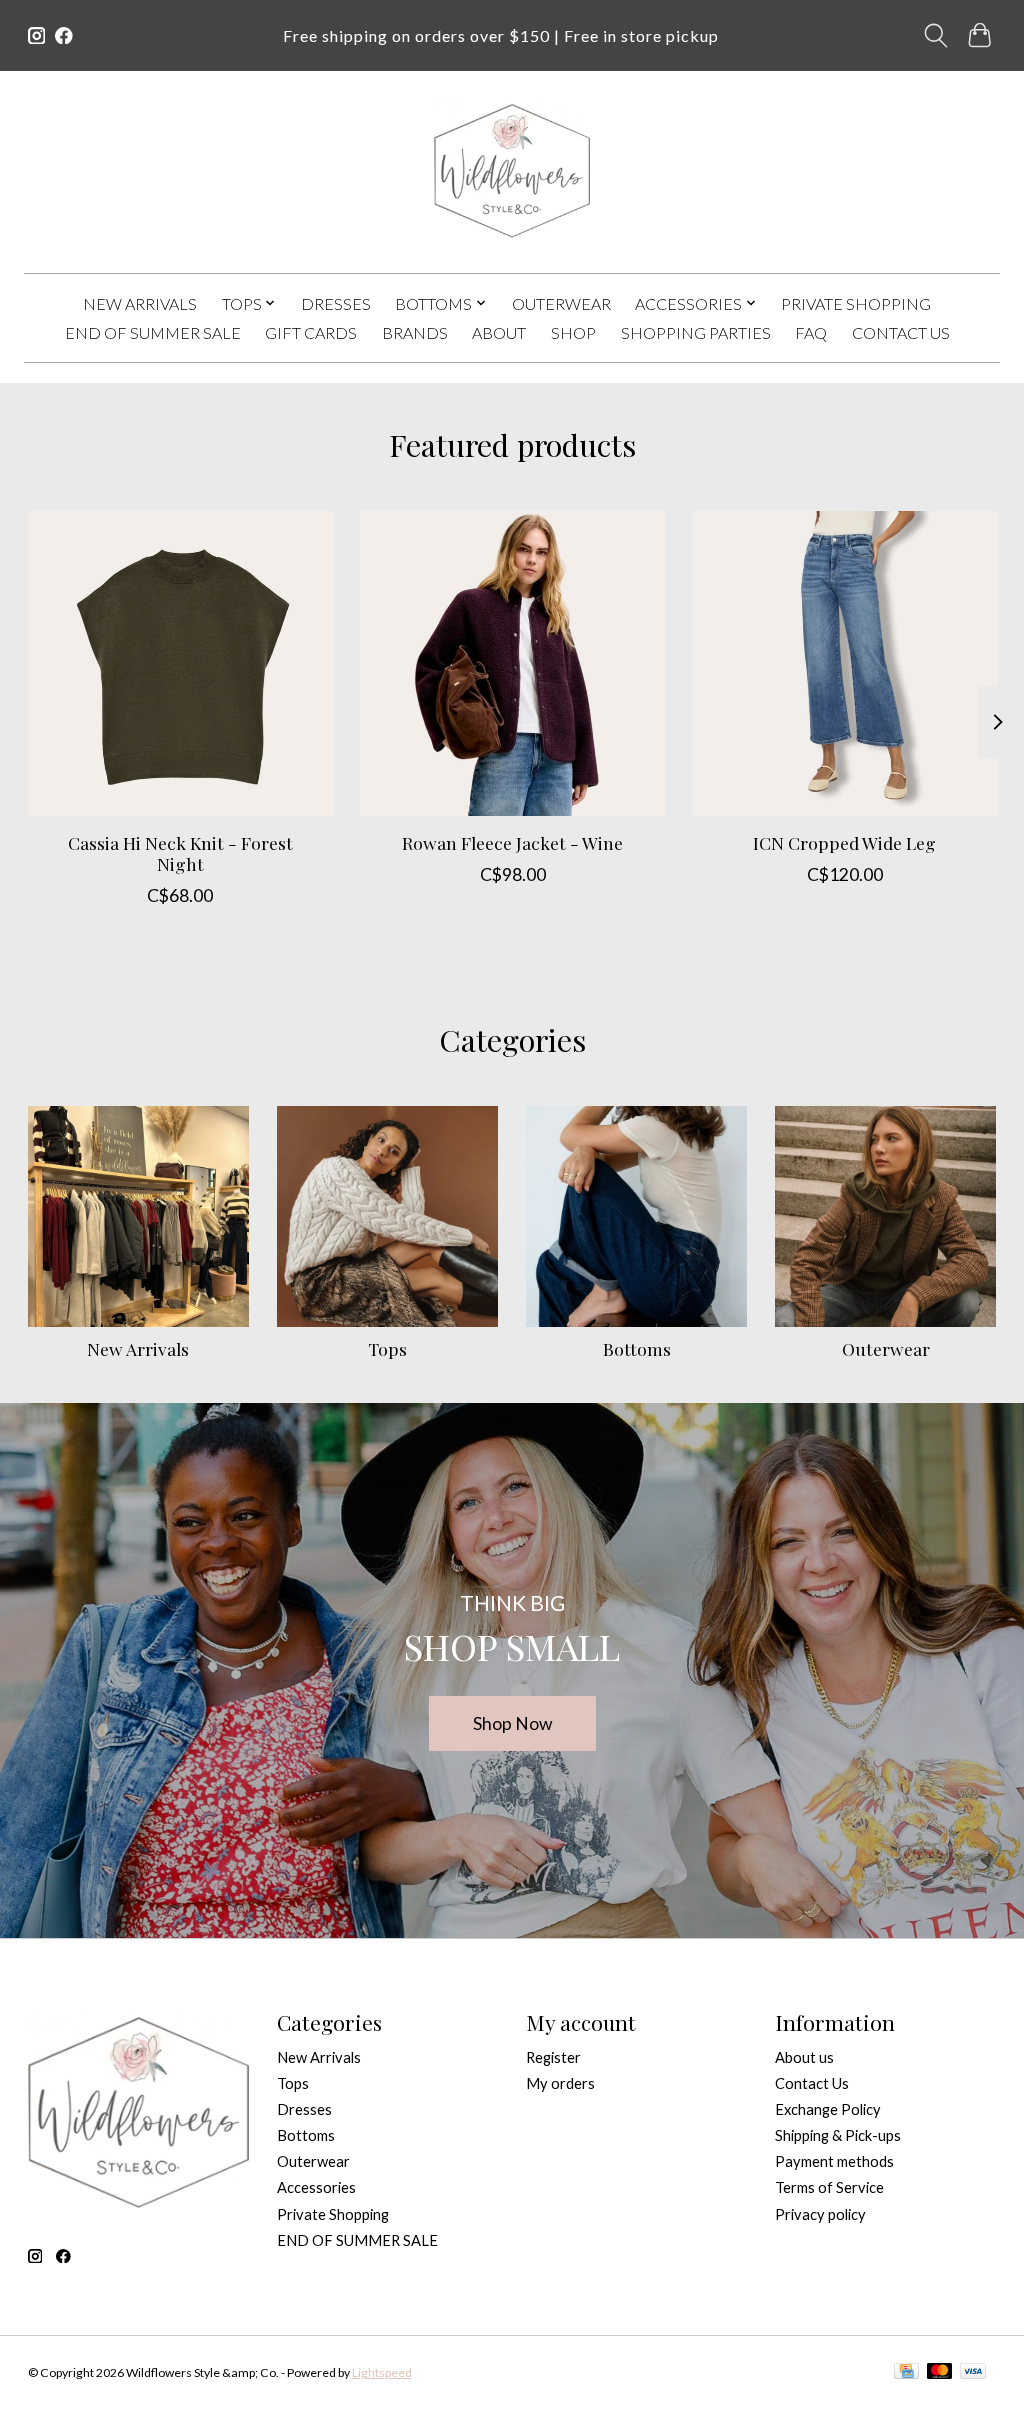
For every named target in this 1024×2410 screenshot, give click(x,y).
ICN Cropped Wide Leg (844, 842)
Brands (415, 332)
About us (804, 2057)
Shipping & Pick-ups (838, 2135)
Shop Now (512, 1723)
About (499, 332)
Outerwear (561, 303)
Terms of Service (829, 2187)
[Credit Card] (906, 2372)
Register (553, 2057)
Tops (387, 1348)
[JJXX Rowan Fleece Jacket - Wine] (512, 663)
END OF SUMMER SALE (153, 332)
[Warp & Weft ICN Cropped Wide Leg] (844, 663)
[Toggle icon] (935, 35)
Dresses (336, 303)
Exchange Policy (828, 2109)
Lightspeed (382, 2372)
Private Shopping (856, 303)
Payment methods (834, 2161)
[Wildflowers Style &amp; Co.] (511, 171)
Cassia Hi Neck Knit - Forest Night (179, 853)
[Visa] (973, 2372)
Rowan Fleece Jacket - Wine (512, 842)
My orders (560, 2083)
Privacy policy (820, 2214)
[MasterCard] (940, 2372)
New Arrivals (140, 303)
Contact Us (901, 332)
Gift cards (311, 332)
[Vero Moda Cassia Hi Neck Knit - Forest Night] (180, 663)
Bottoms (637, 1348)
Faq (811, 332)
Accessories (316, 2187)
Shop (573, 332)
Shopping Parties (696, 332)
